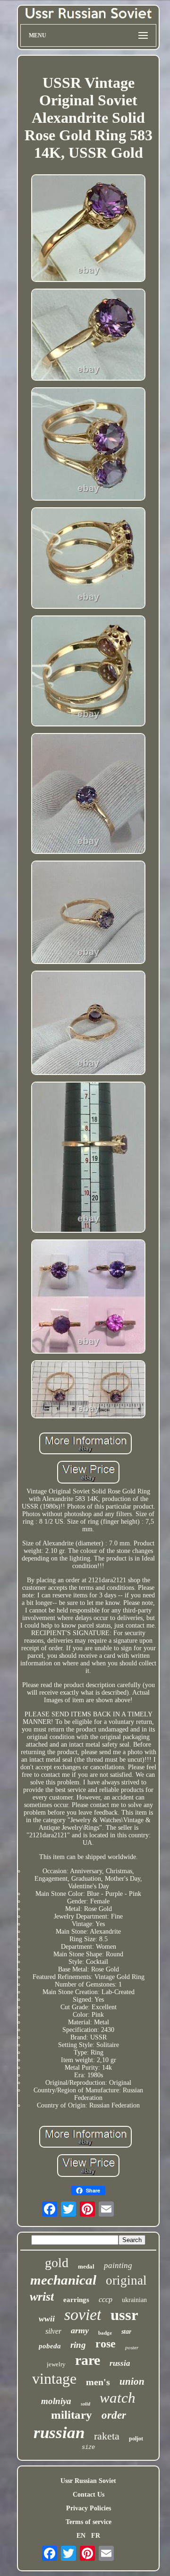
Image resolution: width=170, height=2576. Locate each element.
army (80, 2330)
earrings (76, 2300)
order (114, 2415)
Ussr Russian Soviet (88, 2481)
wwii (47, 2319)
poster (132, 2347)
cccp (106, 2299)
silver (53, 2331)
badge (105, 2333)
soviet (83, 2315)
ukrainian (134, 2300)
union (132, 2381)
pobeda (50, 2346)
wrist (42, 2297)
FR (96, 2536)
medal (86, 2266)
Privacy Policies (89, 2508)
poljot (136, 2439)
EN (81, 2536)
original (126, 2280)
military (72, 2415)
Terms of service (89, 2522)
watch (118, 2398)
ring (78, 2345)
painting (118, 2265)
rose (106, 2344)
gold (57, 2263)
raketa (107, 2436)
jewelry (56, 2364)
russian (59, 2433)
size (88, 2448)
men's (98, 2382)
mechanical (63, 2280)
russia (120, 2363)
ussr (124, 2315)
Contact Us (89, 2495)
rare (88, 2360)
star (126, 2332)
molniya (56, 2401)
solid (85, 2404)
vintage (54, 2379)
